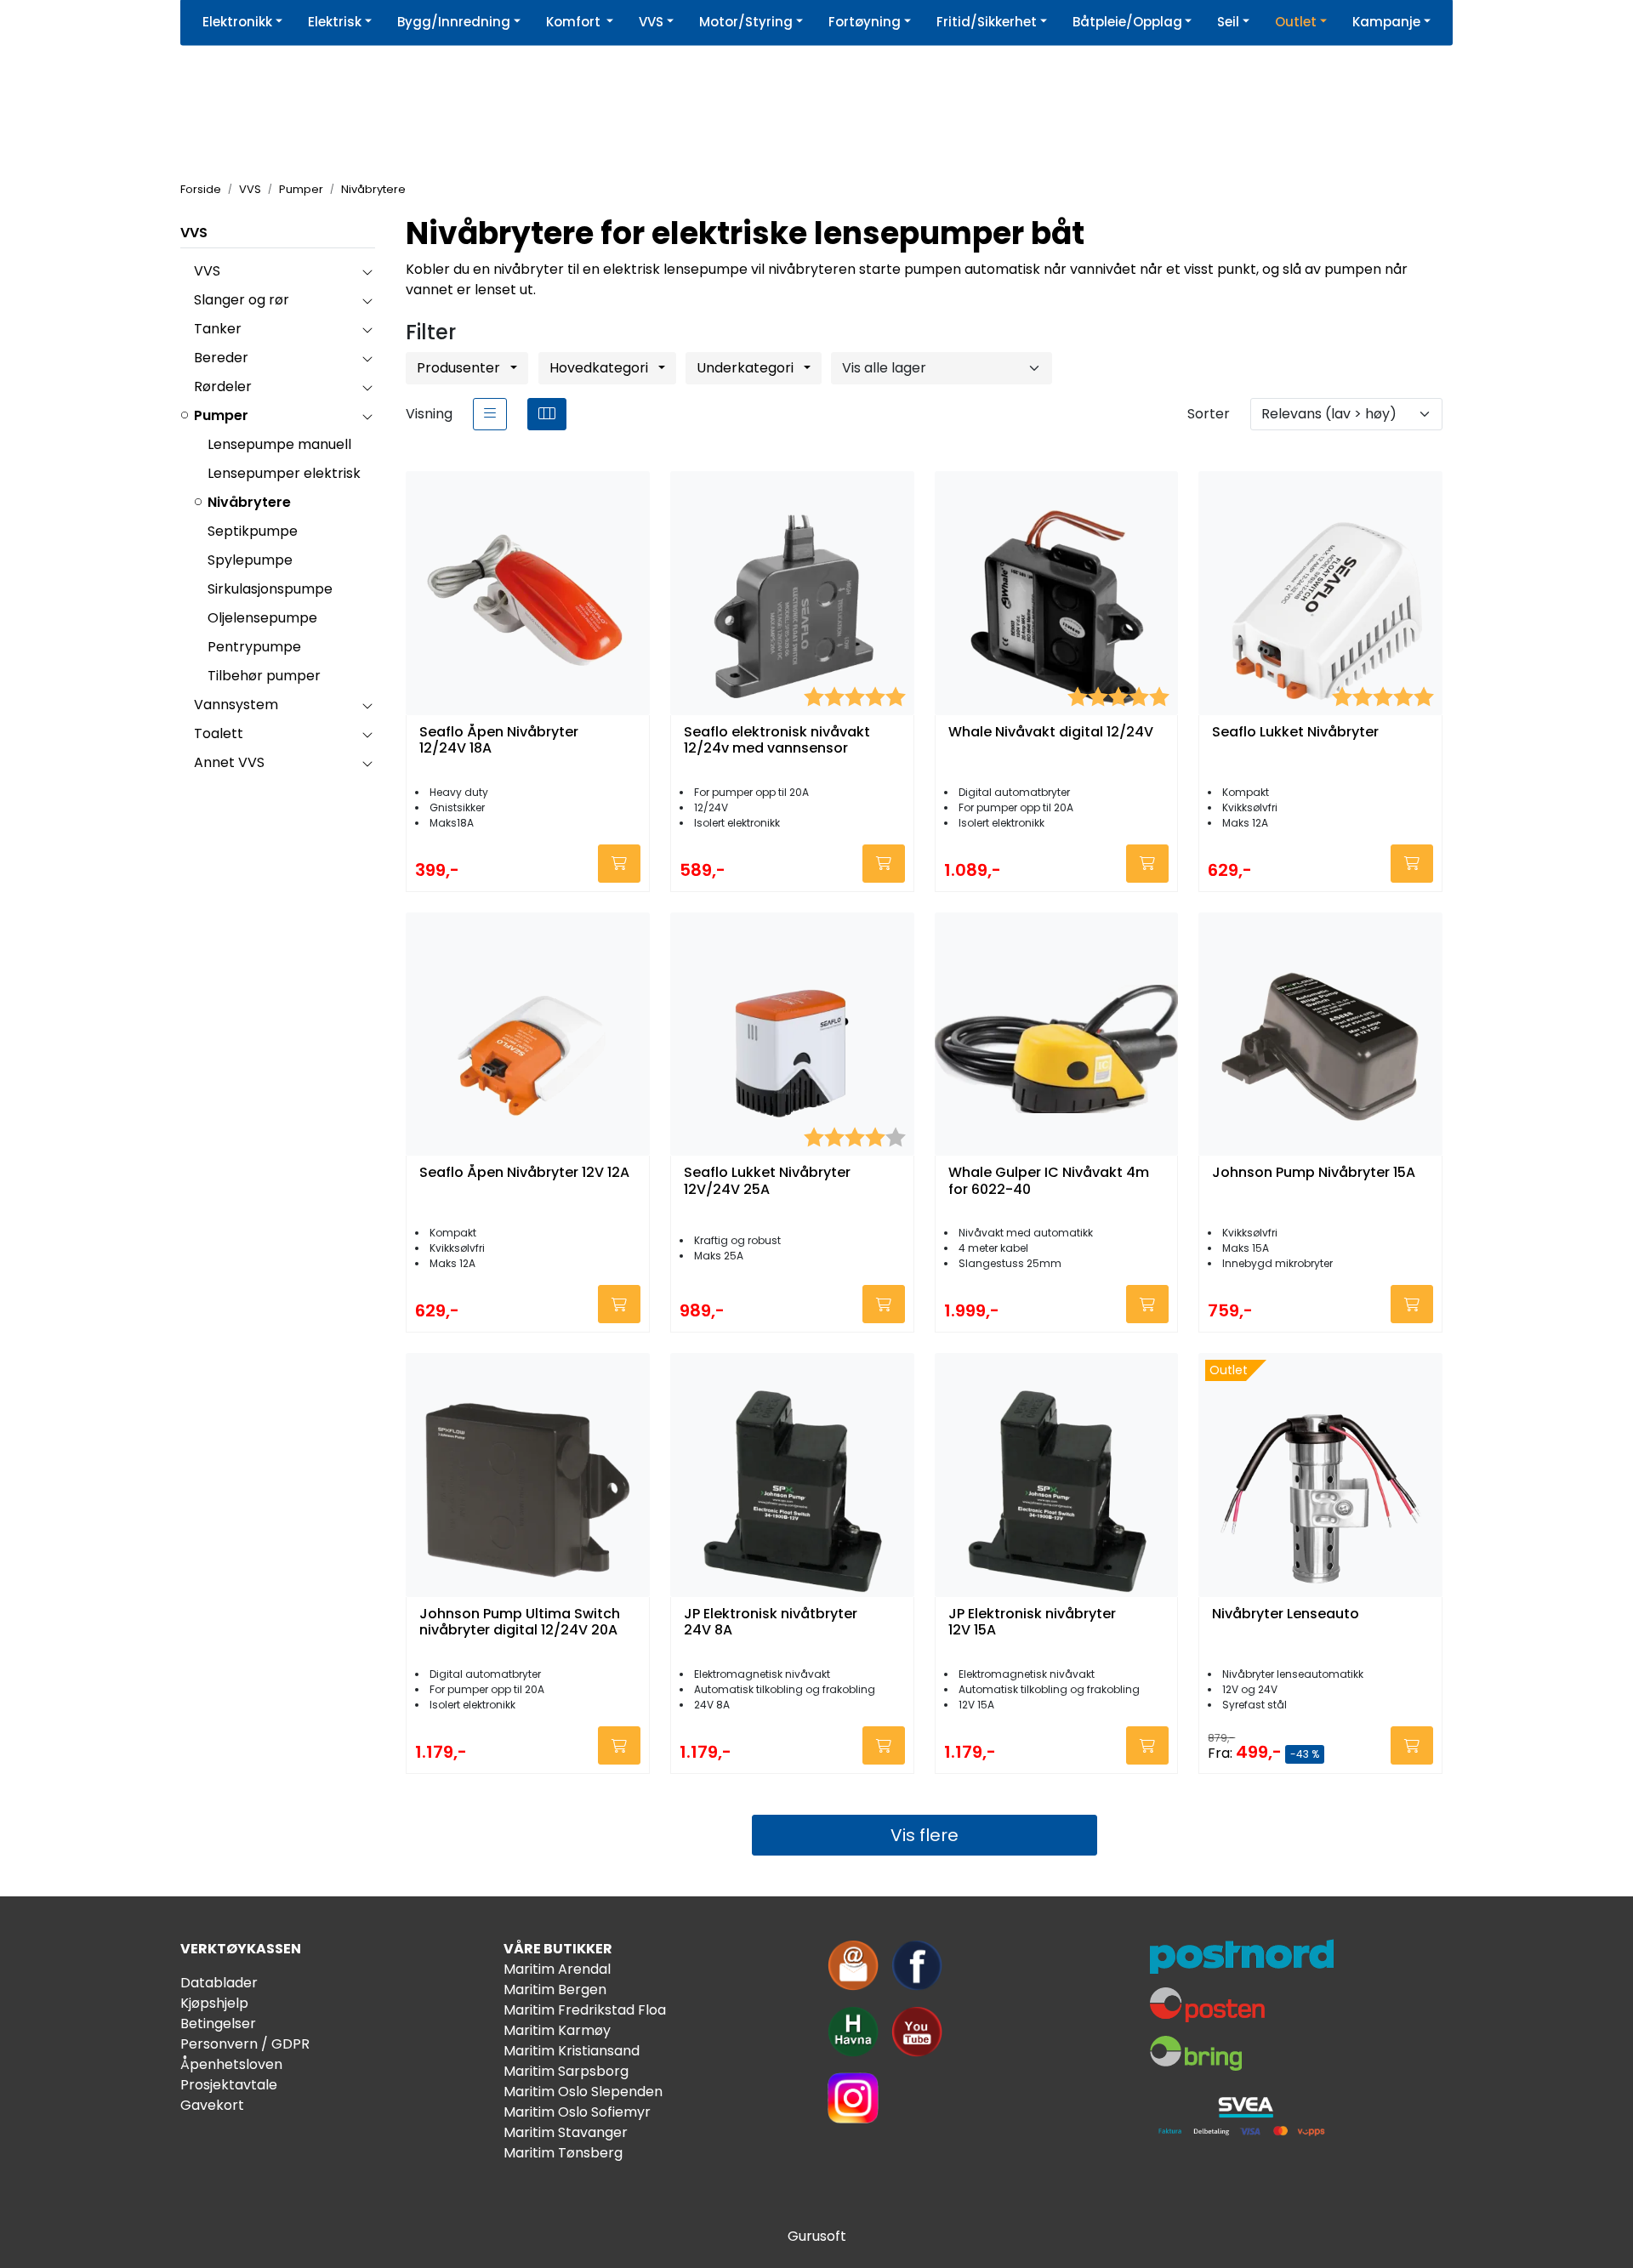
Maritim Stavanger (566, 2132)
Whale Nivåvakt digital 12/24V (1051, 733)
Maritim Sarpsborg (566, 2071)
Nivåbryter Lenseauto (1286, 1614)
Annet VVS (229, 762)
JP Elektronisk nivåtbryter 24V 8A (771, 1623)
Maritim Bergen (555, 1989)
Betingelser (218, 2024)
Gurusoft (817, 2236)
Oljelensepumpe (262, 618)
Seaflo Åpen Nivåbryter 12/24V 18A (499, 741)
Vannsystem (236, 705)
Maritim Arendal (557, 1969)
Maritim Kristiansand (572, 2051)
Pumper (221, 415)
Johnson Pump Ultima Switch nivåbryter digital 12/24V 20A (520, 1623)
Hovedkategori (600, 368)
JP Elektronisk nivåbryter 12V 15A (1032, 1623)
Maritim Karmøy (557, 2030)
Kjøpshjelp (214, 2003)
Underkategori (747, 368)
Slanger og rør (242, 300)
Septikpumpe (253, 531)
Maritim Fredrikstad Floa (585, 2010)
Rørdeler (223, 387)
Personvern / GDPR (245, 2044)
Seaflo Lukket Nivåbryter (1295, 733)
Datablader (219, 1983)
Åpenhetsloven (231, 2064)
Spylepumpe (250, 560)
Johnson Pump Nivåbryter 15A (1314, 1173)
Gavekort (212, 2105)
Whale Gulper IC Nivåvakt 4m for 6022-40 (1049, 1181)
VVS (194, 233)
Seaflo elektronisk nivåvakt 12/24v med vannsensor (777, 741)
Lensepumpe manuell (279, 444)
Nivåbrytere (249, 502)
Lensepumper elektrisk (284, 473)
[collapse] (367, 271)
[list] (490, 414)
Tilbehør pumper (264, 676)
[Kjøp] (619, 864)
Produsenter (460, 368)
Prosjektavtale (229, 2085)
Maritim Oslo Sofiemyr (577, 2112)
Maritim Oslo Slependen (583, 2092)
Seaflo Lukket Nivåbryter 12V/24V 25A (767, 1181)
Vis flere (925, 1835)
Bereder (221, 358)
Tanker (218, 329)
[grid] (547, 414)
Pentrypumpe (254, 647)
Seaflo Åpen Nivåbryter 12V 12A (524, 1173)
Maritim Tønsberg (563, 2153)
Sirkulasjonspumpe (270, 589)
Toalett (219, 733)
